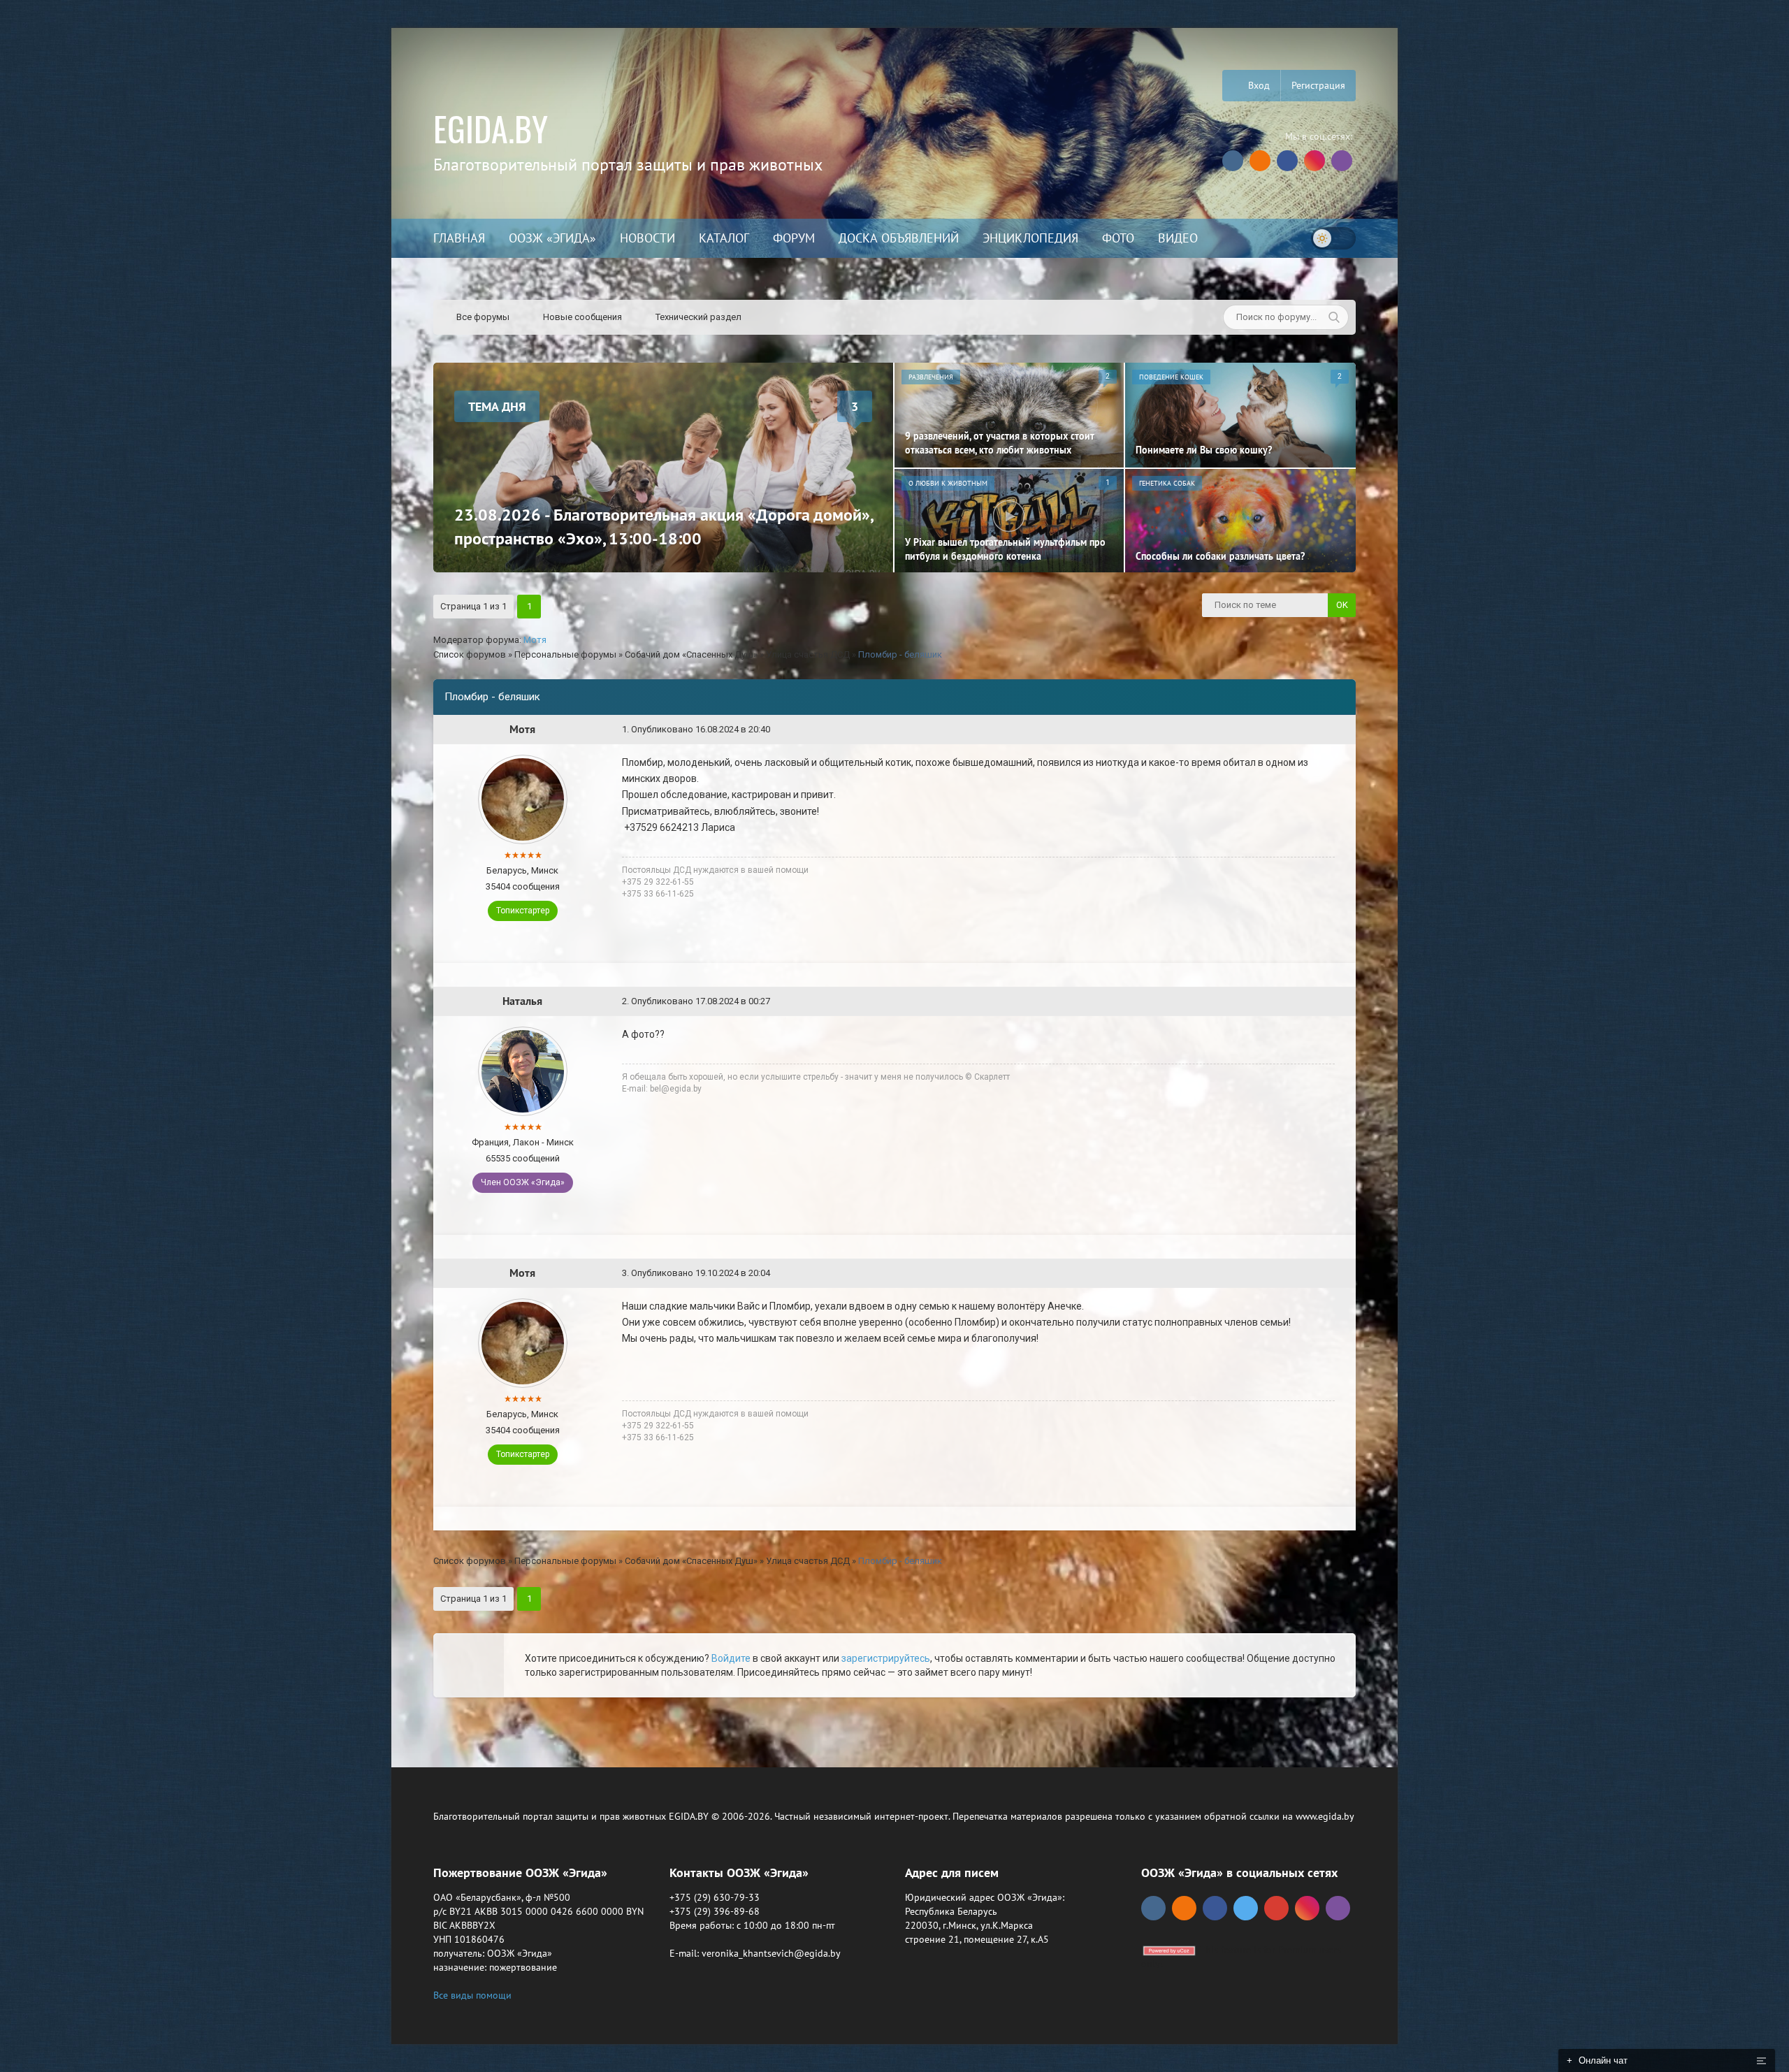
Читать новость (895, 1187)
